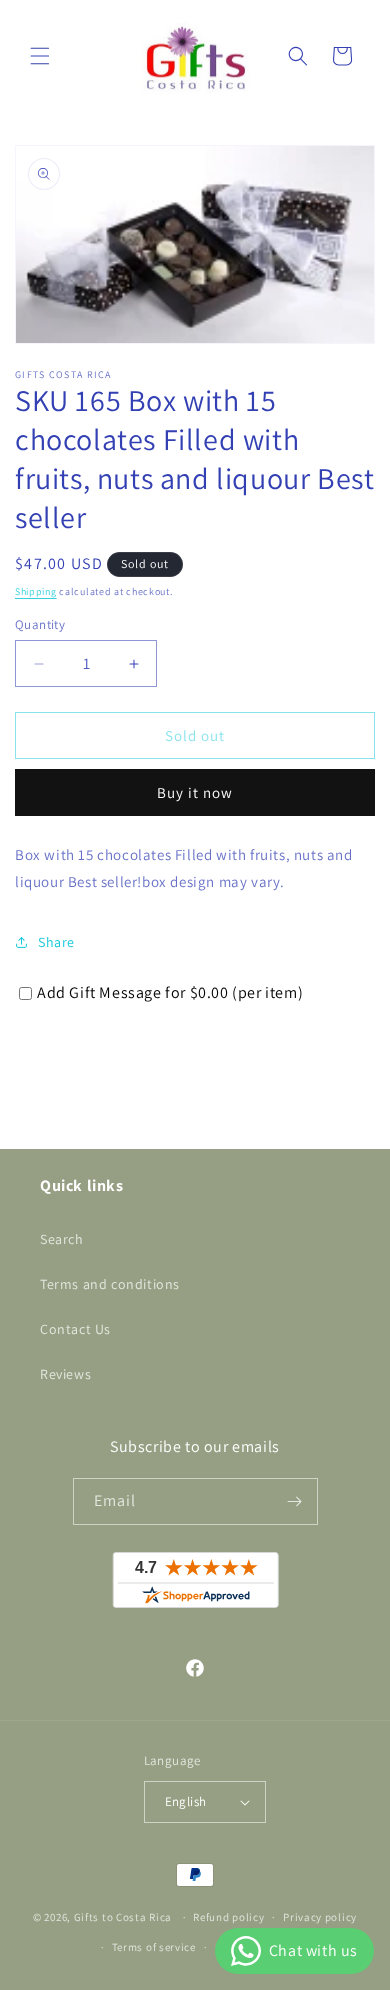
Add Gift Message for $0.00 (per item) (170, 992)
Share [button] (56, 942)
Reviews (65, 1374)
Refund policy (228, 1917)
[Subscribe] (295, 1501)
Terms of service (154, 1947)
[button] (40, 56)
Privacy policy (320, 1917)
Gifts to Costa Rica (123, 1917)
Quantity (40, 624)
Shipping (36, 591)
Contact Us (75, 1329)
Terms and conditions (110, 1284)
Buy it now (195, 792)
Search (62, 1239)
